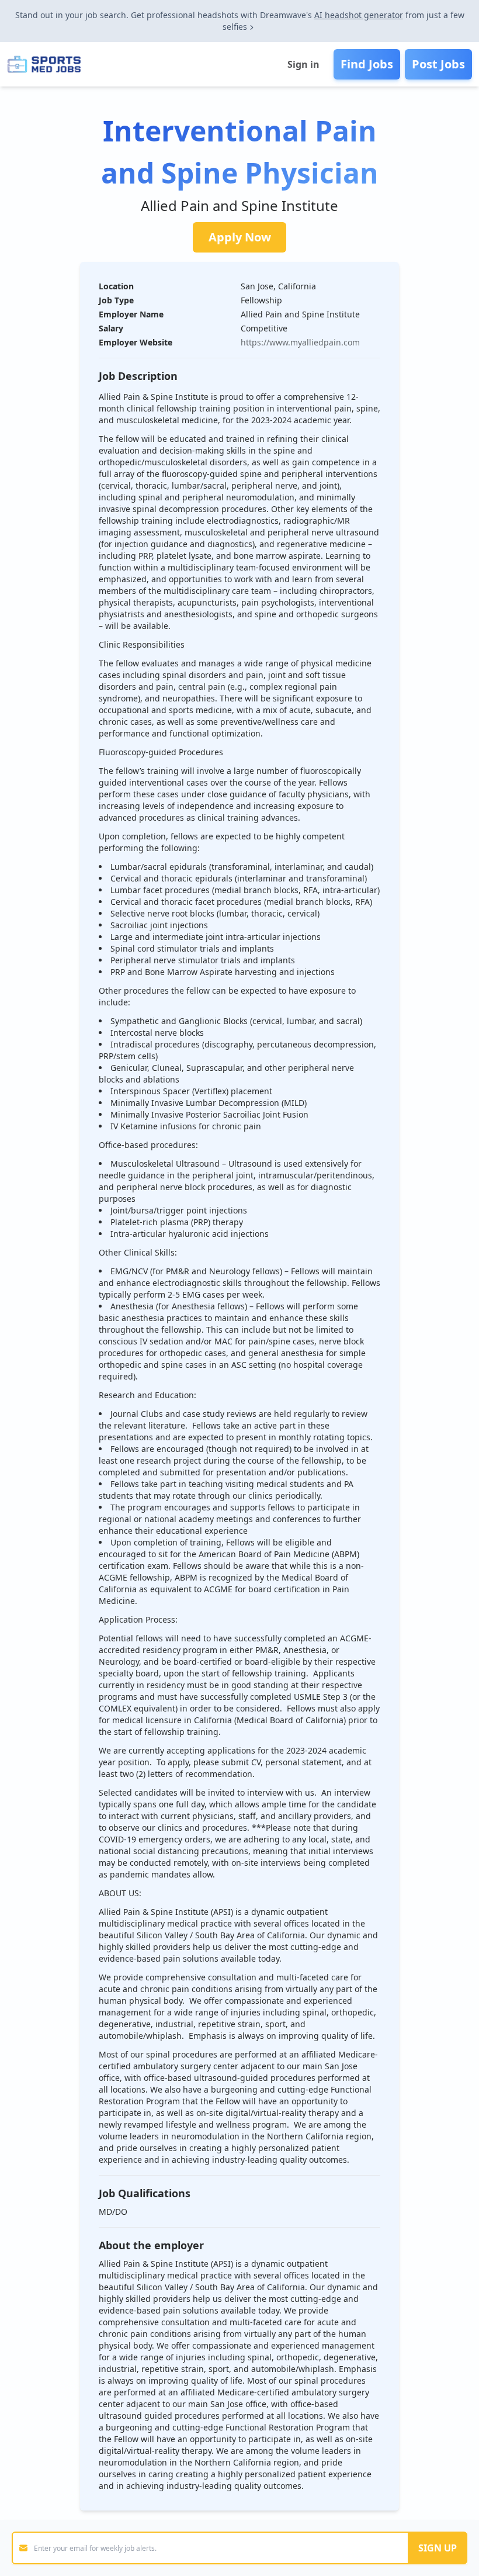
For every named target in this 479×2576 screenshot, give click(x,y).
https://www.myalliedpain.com (300, 342)
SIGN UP (438, 2548)
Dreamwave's (286, 15)
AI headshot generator (359, 15)
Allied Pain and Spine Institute (239, 205)
